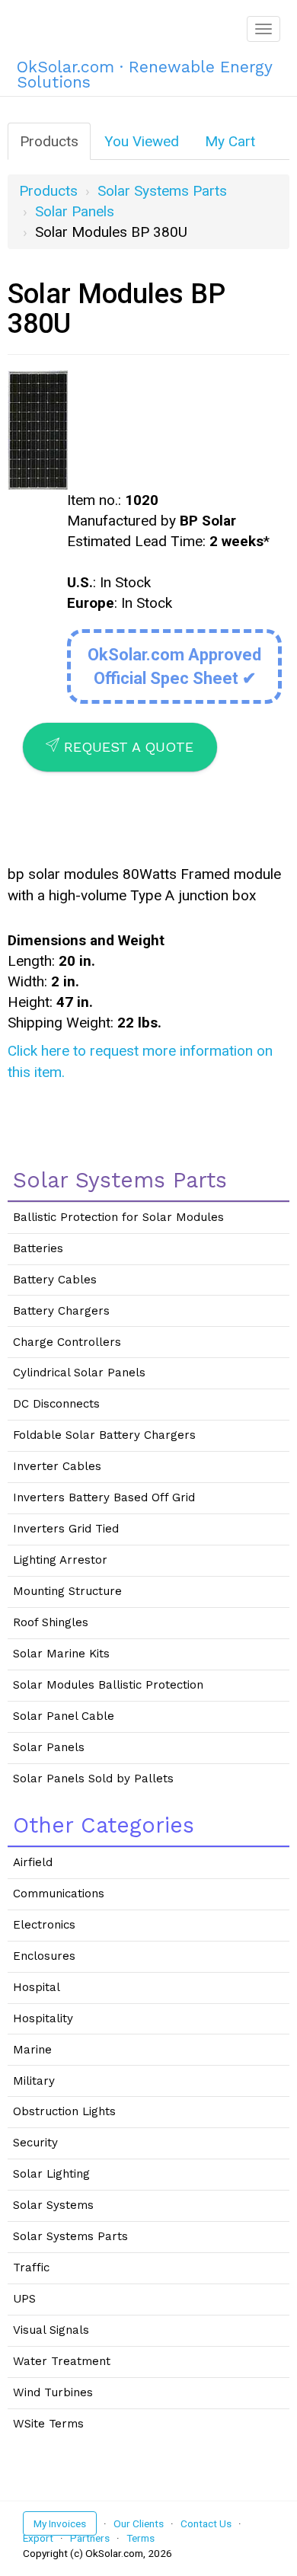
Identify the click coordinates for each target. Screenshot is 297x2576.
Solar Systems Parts (162, 191)
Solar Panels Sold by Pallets (93, 1779)
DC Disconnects (56, 1404)
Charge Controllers (67, 1342)
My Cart (230, 141)
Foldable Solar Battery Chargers (104, 1435)
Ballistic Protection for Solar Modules (118, 1217)
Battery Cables (55, 1280)
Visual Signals (51, 2330)
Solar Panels (75, 211)
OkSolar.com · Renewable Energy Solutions (144, 72)
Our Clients (139, 2523)
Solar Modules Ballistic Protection (108, 1685)
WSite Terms (48, 2424)
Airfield (33, 1862)
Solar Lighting (51, 2174)
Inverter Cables (57, 1466)
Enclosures (44, 1956)
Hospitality (43, 2018)
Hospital (37, 1987)
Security (35, 2143)
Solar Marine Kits (61, 1654)
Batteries (38, 1248)
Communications (59, 1894)
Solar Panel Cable (64, 1716)
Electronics (44, 1925)
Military (34, 2081)
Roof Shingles (51, 1622)
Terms (141, 2538)
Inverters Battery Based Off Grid (104, 1497)
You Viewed (142, 141)
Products (49, 141)
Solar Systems (53, 2205)
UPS (24, 2299)
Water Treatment (62, 2361)
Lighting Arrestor (60, 1560)
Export (38, 2538)
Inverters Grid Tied (66, 1529)
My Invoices (60, 2523)
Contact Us (206, 2523)
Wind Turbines (53, 2392)
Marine (32, 2050)
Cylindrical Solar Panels (79, 1373)
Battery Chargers (61, 1311)
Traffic (31, 2268)
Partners (90, 2538)
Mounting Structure (67, 1591)
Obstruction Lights (64, 2111)
